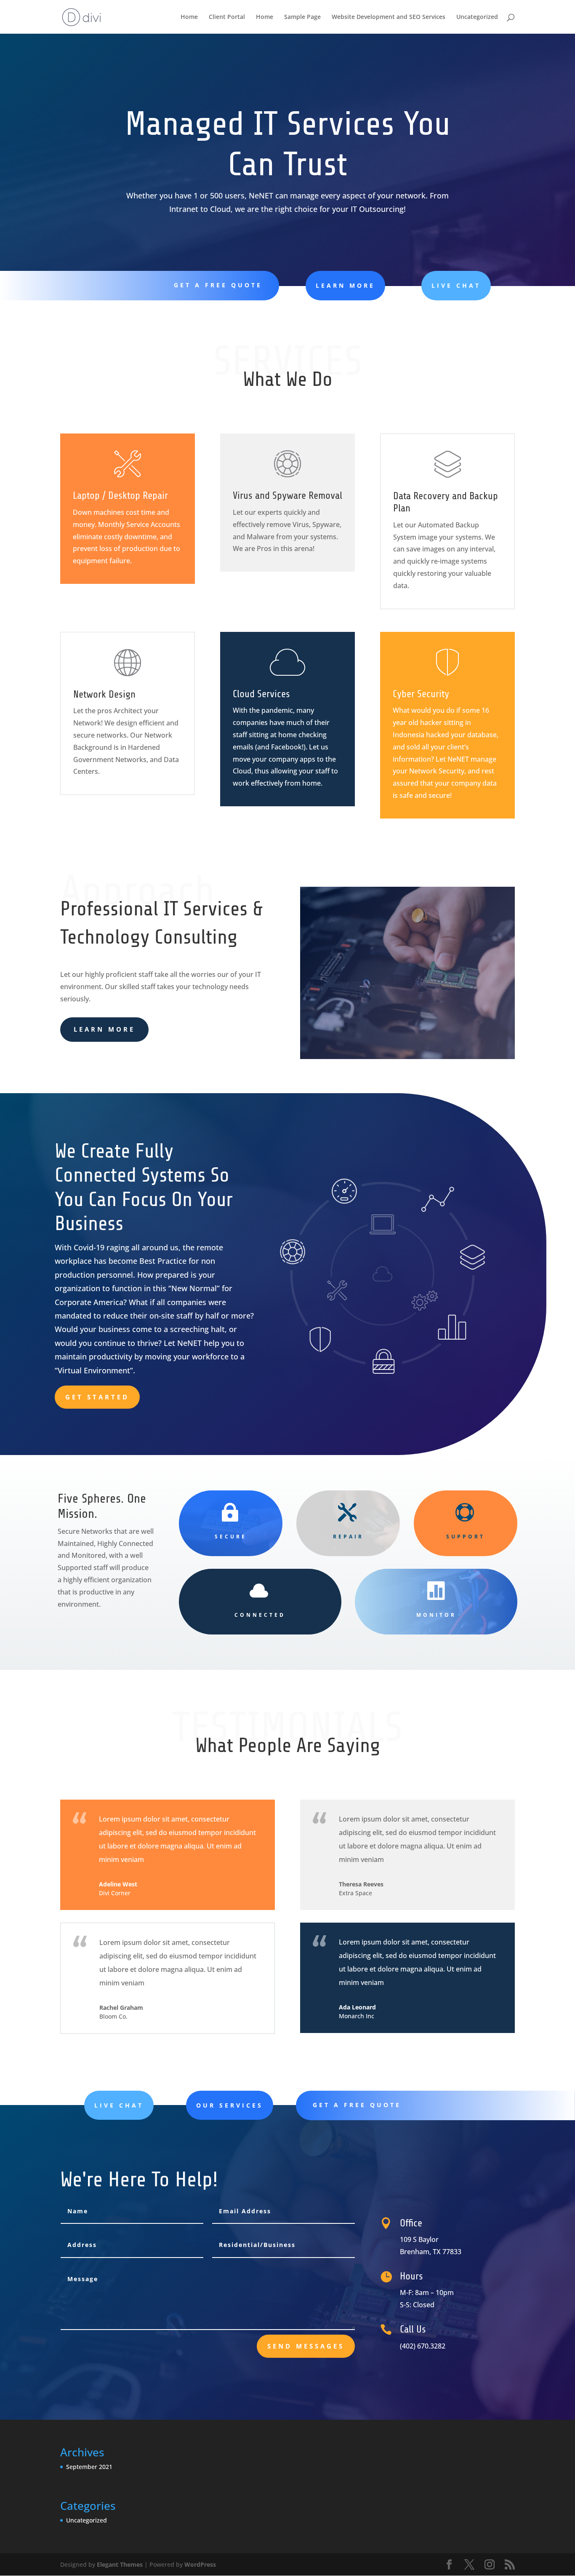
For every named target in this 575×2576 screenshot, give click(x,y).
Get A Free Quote (218, 285)
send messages (306, 2346)
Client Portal (227, 17)
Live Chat (456, 285)
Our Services (230, 2105)
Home (189, 17)
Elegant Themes (120, 2564)
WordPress (200, 2564)
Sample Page (302, 17)
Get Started (97, 1397)
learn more (345, 285)
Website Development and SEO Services (389, 17)
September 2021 (89, 2467)
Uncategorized (477, 17)
